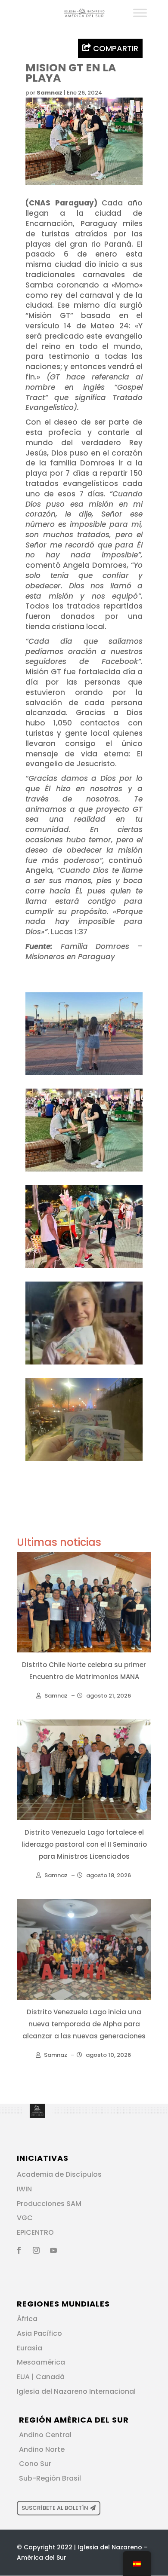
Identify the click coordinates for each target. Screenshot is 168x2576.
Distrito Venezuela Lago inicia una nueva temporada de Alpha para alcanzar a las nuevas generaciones (84, 2024)
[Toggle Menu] (140, 13)
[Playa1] (84, 1075)
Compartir (115, 48)
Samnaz (50, 93)
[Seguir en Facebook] (19, 2250)
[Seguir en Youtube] (53, 2250)
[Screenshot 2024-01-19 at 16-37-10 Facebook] (84, 1364)
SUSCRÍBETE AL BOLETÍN (55, 2508)
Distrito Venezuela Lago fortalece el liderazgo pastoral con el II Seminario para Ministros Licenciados (84, 1844)
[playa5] (84, 1461)
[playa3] (84, 1172)
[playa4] (84, 1268)
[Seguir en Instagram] (36, 2250)
